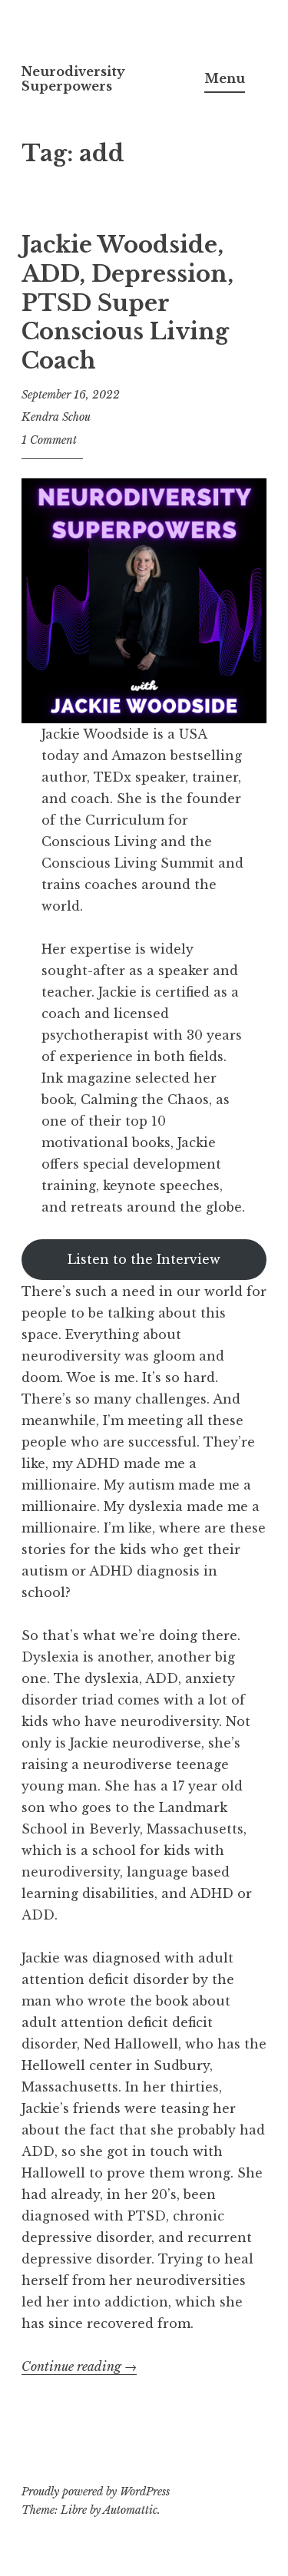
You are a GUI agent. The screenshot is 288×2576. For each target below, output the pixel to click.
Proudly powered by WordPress (96, 2492)
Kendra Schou (56, 417)
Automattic (130, 2510)
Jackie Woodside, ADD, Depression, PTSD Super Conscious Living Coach (127, 303)
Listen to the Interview (144, 1259)
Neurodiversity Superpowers (73, 79)
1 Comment (49, 440)
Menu (225, 78)
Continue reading (79, 2367)
